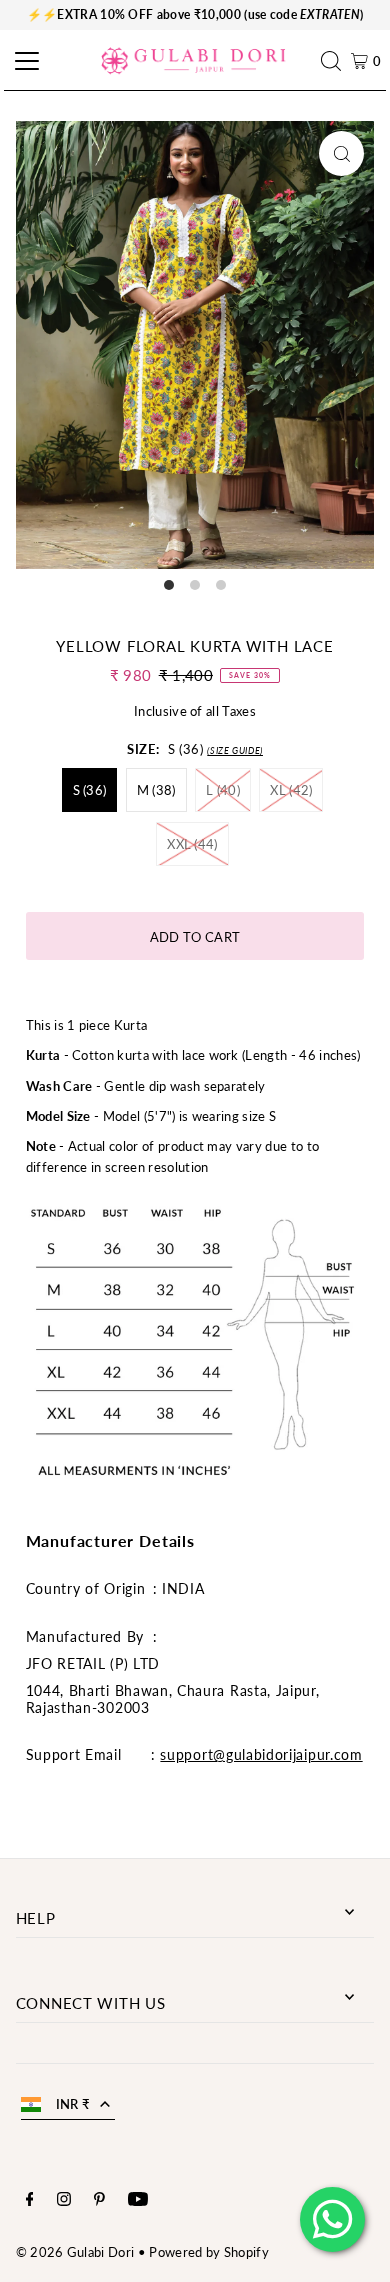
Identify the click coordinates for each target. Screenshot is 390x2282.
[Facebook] (30, 2201)
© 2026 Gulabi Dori (75, 2252)
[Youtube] (138, 2201)
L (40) (223, 790)
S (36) (90, 790)
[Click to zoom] (341, 153)
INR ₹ (73, 2104)
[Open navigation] (24, 61)
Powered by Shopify (209, 2252)
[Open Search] (336, 61)
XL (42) (291, 790)
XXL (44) (192, 844)
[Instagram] (64, 2201)
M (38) (156, 790)
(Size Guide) (235, 750)
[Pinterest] (99, 2201)
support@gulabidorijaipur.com (261, 1754)
